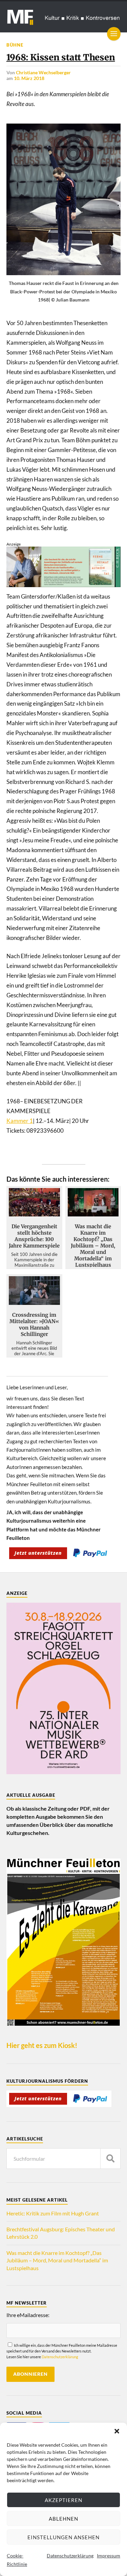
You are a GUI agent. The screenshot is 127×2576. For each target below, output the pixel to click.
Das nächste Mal (67, 1347)
